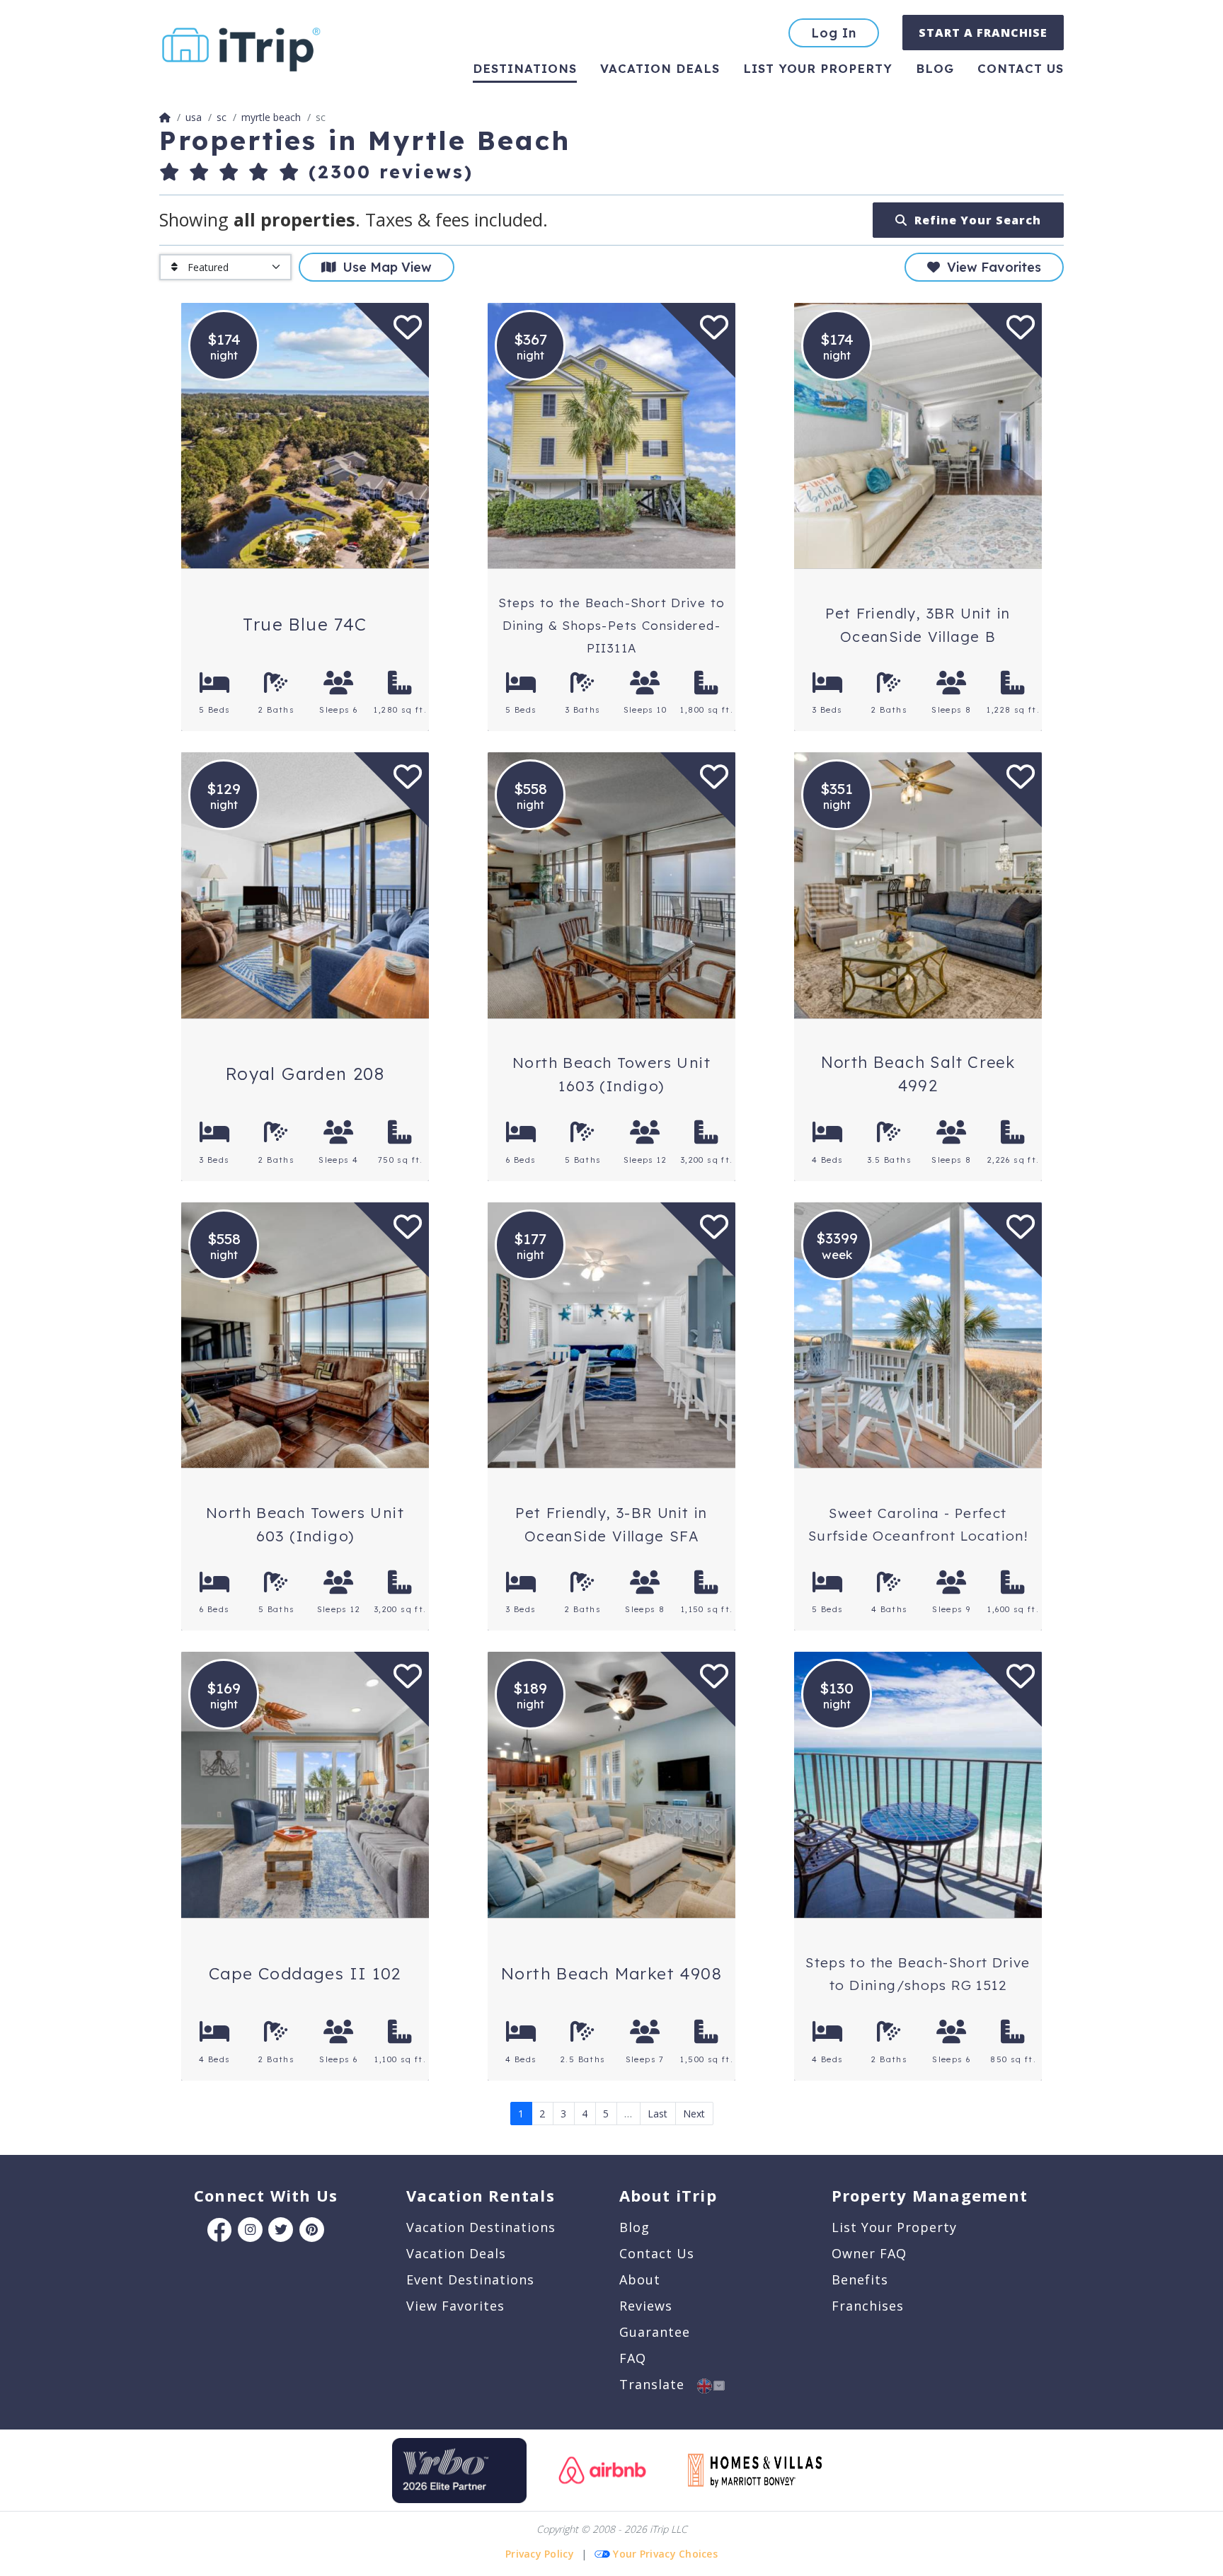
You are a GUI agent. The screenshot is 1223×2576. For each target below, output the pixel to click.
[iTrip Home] (165, 117)
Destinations (525, 68)
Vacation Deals (660, 68)
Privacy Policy (540, 2554)
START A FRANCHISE (983, 33)
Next (694, 2114)
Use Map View (384, 267)
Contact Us (657, 2253)
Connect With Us (266, 2195)
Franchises (868, 2306)
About (640, 2279)
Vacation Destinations (481, 2227)
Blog (935, 68)
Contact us (1021, 68)
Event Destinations (470, 2279)
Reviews (646, 2306)
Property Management (930, 2195)
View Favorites (991, 267)
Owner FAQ (869, 2253)
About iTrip (668, 2195)
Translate (658, 2384)
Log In (834, 33)
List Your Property (818, 68)
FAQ (633, 2358)
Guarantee (655, 2332)
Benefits (860, 2279)
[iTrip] (241, 46)
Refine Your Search (974, 220)
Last (658, 2114)
